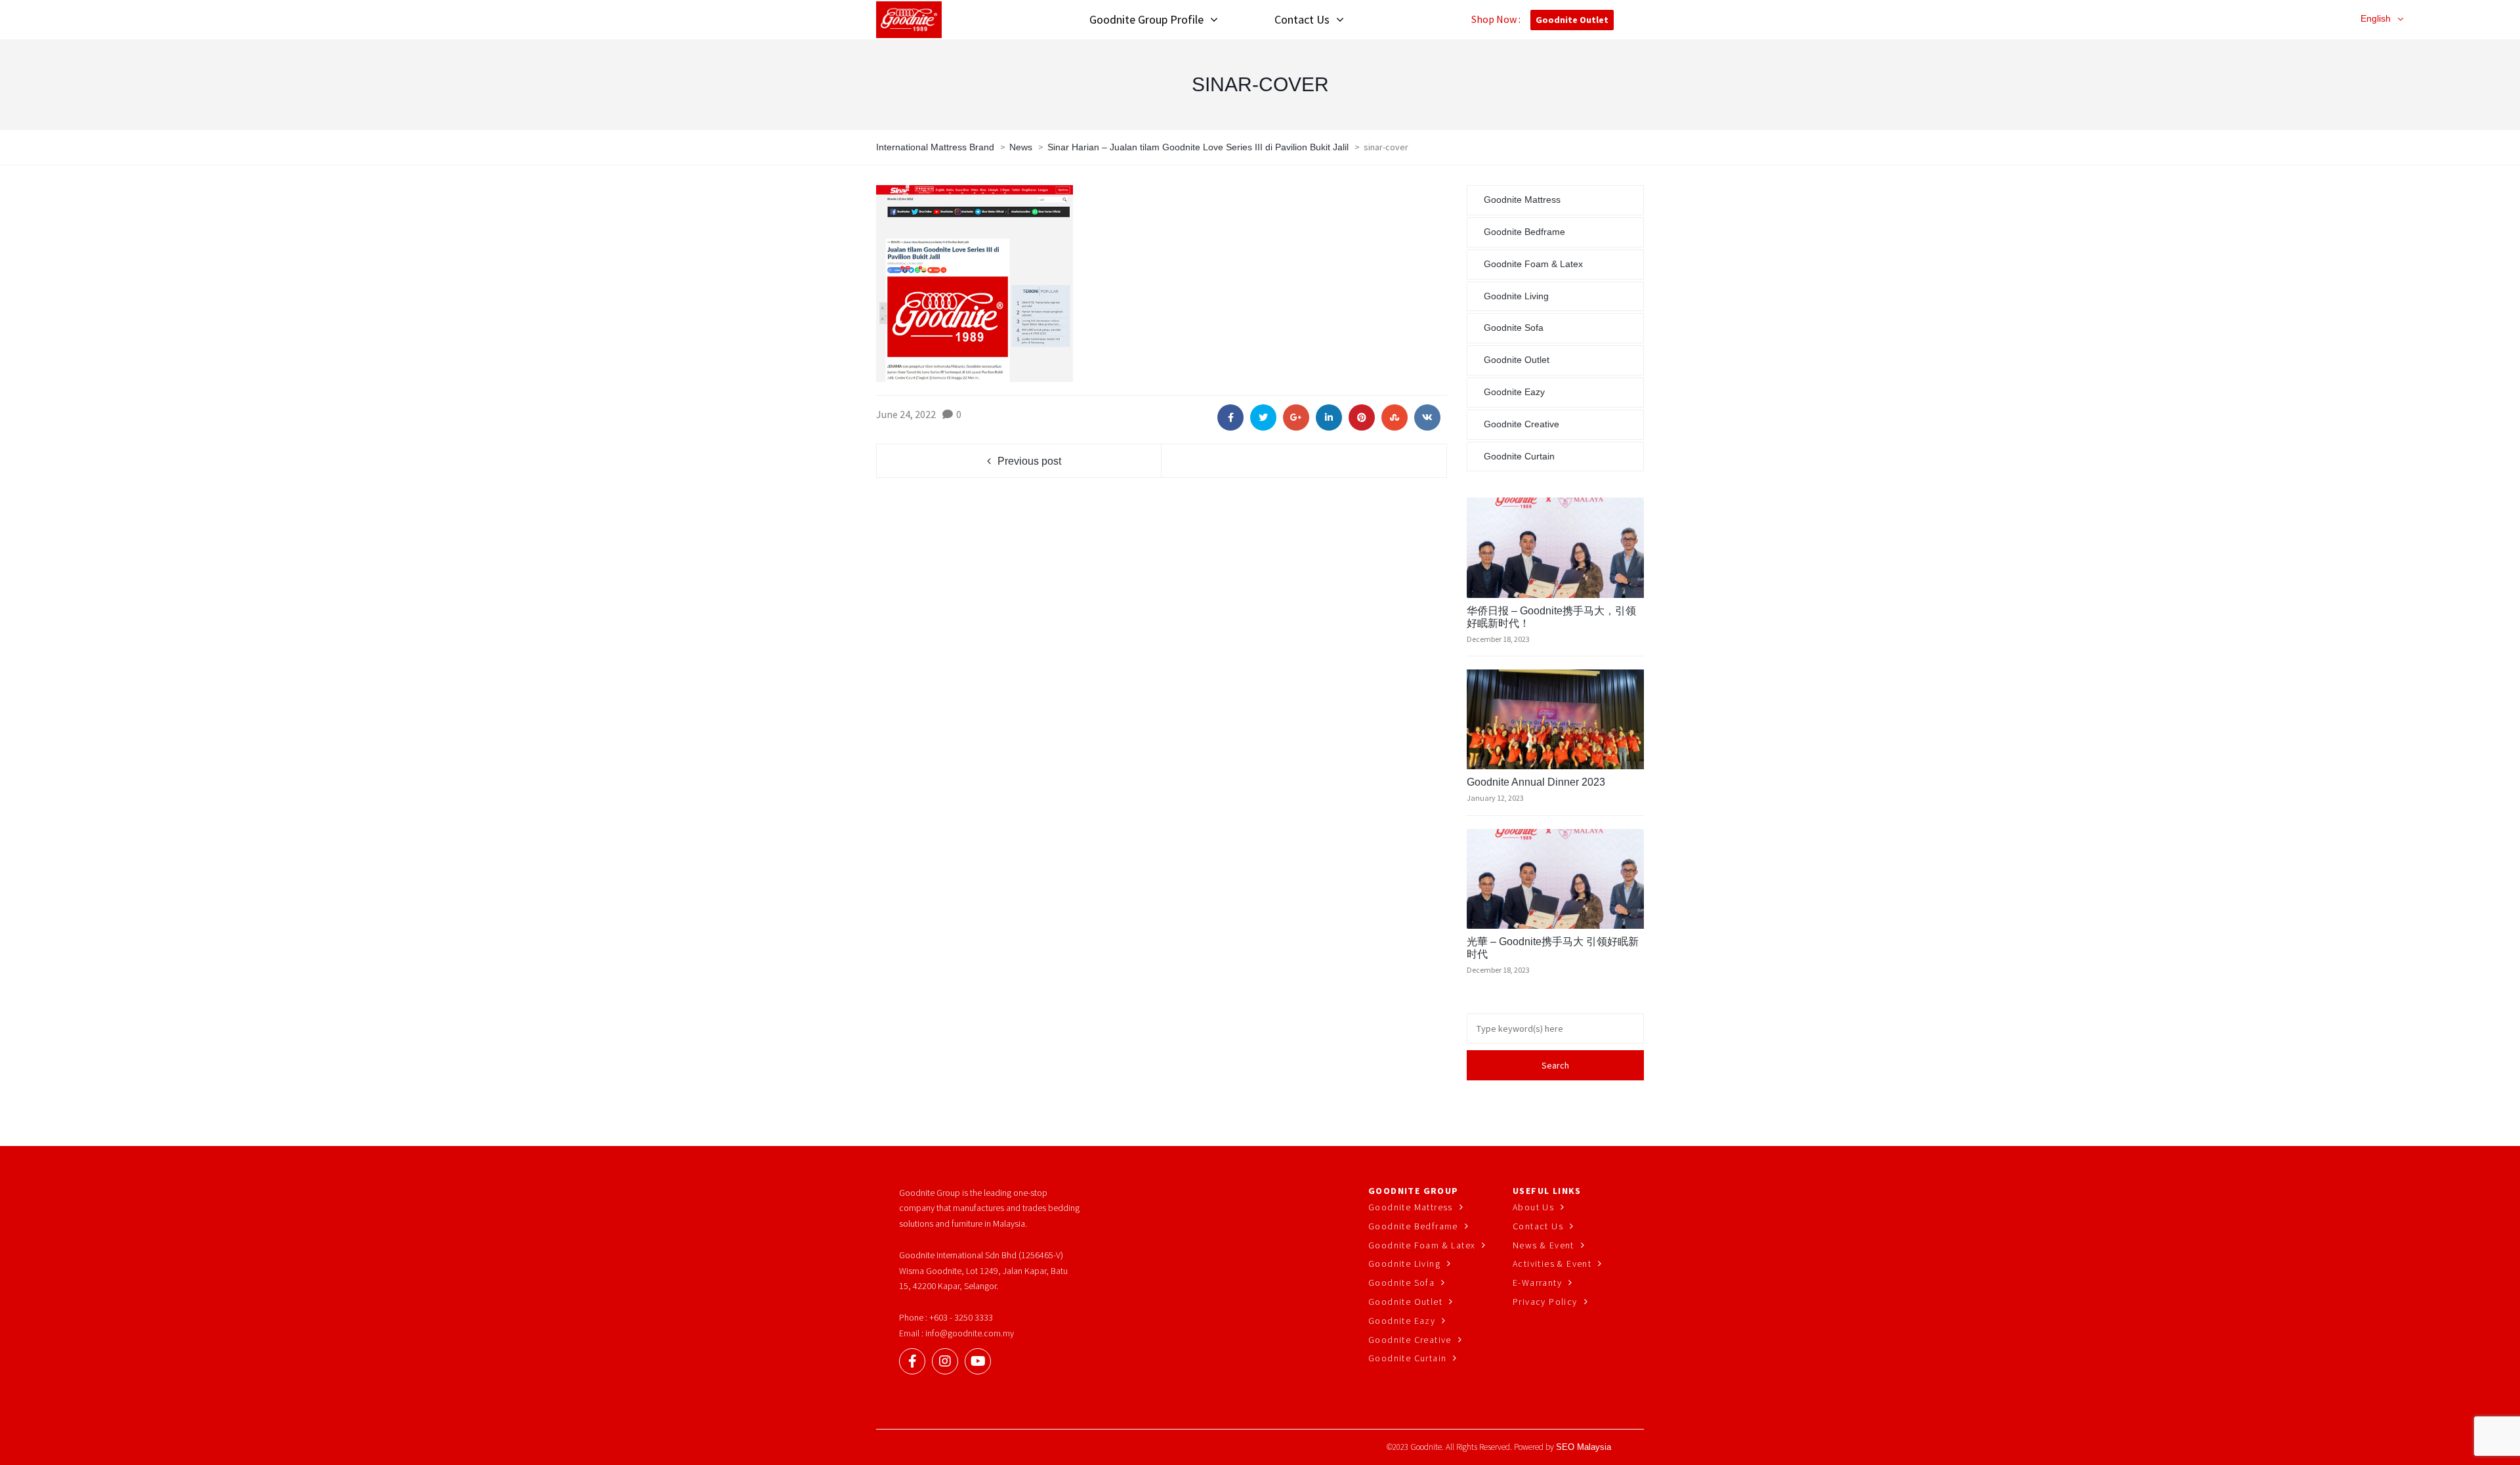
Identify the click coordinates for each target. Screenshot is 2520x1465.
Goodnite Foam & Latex (1533, 264)
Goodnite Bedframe (1524, 232)
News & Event (1543, 1245)
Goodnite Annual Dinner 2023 (1536, 782)
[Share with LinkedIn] (1329, 417)
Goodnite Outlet (1572, 20)
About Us (1533, 1207)
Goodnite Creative (1522, 424)
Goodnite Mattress (1522, 200)
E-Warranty (1537, 1283)
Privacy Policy (1545, 1302)
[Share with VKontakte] (1427, 417)
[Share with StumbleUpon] (1395, 417)
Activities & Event (1552, 1263)
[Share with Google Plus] (1296, 417)
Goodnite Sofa (1514, 328)
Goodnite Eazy (1514, 392)
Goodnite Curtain (1519, 456)
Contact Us (1538, 1226)
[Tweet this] (1263, 417)
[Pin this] (1362, 417)
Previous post (1029, 461)
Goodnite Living (1516, 296)
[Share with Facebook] (1230, 417)
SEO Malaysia (1584, 1447)
